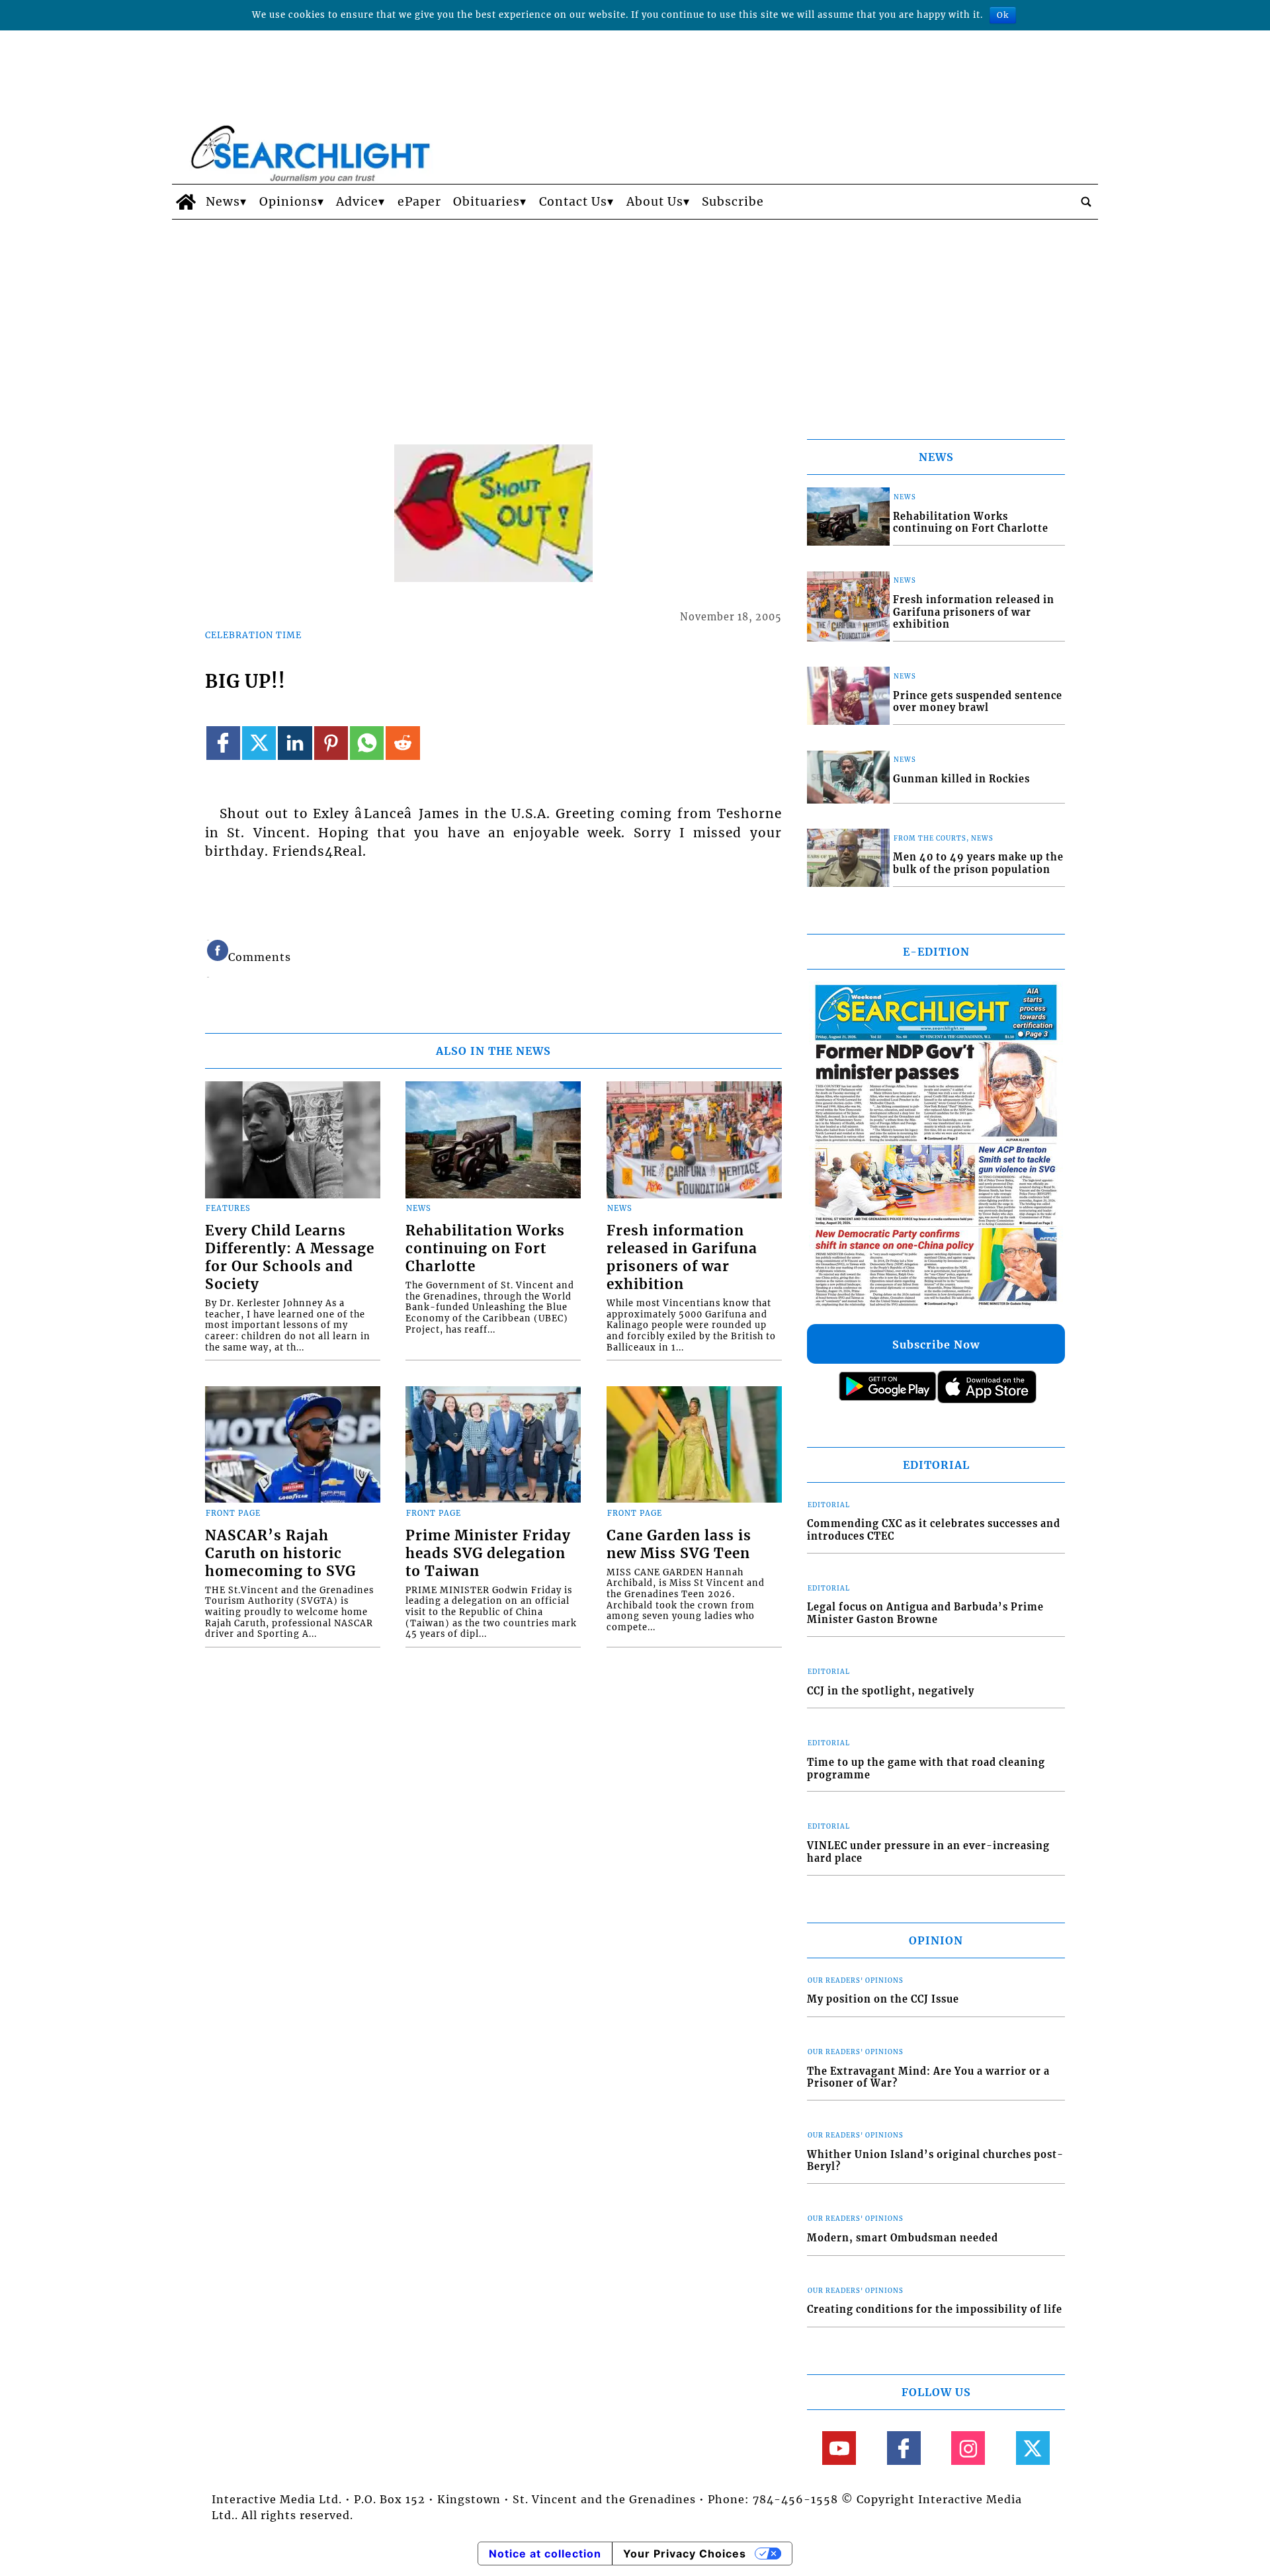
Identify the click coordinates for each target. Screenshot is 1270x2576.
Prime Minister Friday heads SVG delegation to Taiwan (488, 1554)
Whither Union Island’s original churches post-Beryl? (935, 2161)
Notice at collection (545, 2554)
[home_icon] (186, 202)
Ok (1003, 15)
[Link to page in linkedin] (295, 743)
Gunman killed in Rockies (961, 779)
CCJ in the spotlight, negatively (891, 1691)
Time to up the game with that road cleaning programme (926, 1769)
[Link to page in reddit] (402, 743)
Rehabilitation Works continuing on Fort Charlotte (485, 1249)
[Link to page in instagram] (968, 2448)
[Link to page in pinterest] (331, 743)
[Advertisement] (635, 319)
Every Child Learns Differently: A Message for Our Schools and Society (290, 1258)
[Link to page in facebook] (223, 743)
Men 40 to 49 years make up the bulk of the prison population (978, 863)
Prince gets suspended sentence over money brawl (978, 702)
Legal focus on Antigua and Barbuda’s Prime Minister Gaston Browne (925, 1613)
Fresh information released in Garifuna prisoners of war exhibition (682, 1258)
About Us (655, 202)
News (223, 202)
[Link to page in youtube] (839, 2448)
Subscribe (733, 202)
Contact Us (573, 202)
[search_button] (1086, 202)
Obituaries (487, 202)
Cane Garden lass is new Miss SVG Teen (679, 1545)
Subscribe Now (936, 1345)
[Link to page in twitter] (259, 743)
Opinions (288, 202)
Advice (357, 202)
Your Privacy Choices (685, 2554)
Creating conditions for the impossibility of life (935, 2309)
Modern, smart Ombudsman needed (903, 2238)
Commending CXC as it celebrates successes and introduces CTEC (934, 1530)
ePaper (419, 202)
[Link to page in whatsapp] (367, 743)
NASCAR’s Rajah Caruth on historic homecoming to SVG (280, 1554)
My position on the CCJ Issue (883, 1999)
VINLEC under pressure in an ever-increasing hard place (928, 1852)
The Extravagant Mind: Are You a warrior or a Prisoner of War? (928, 2078)
